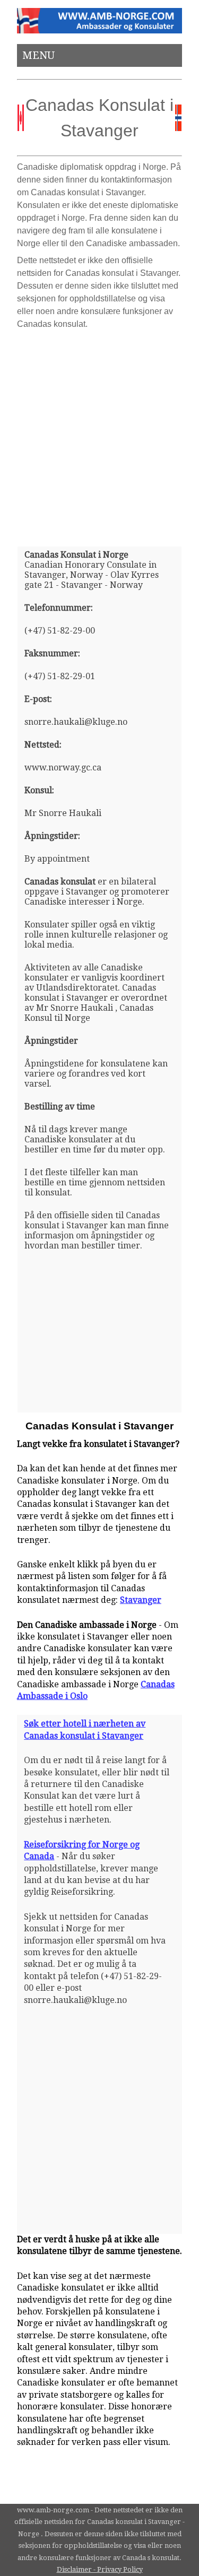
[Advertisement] (99, 434)
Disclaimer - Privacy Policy (100, 2569)
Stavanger (141, 1600)
